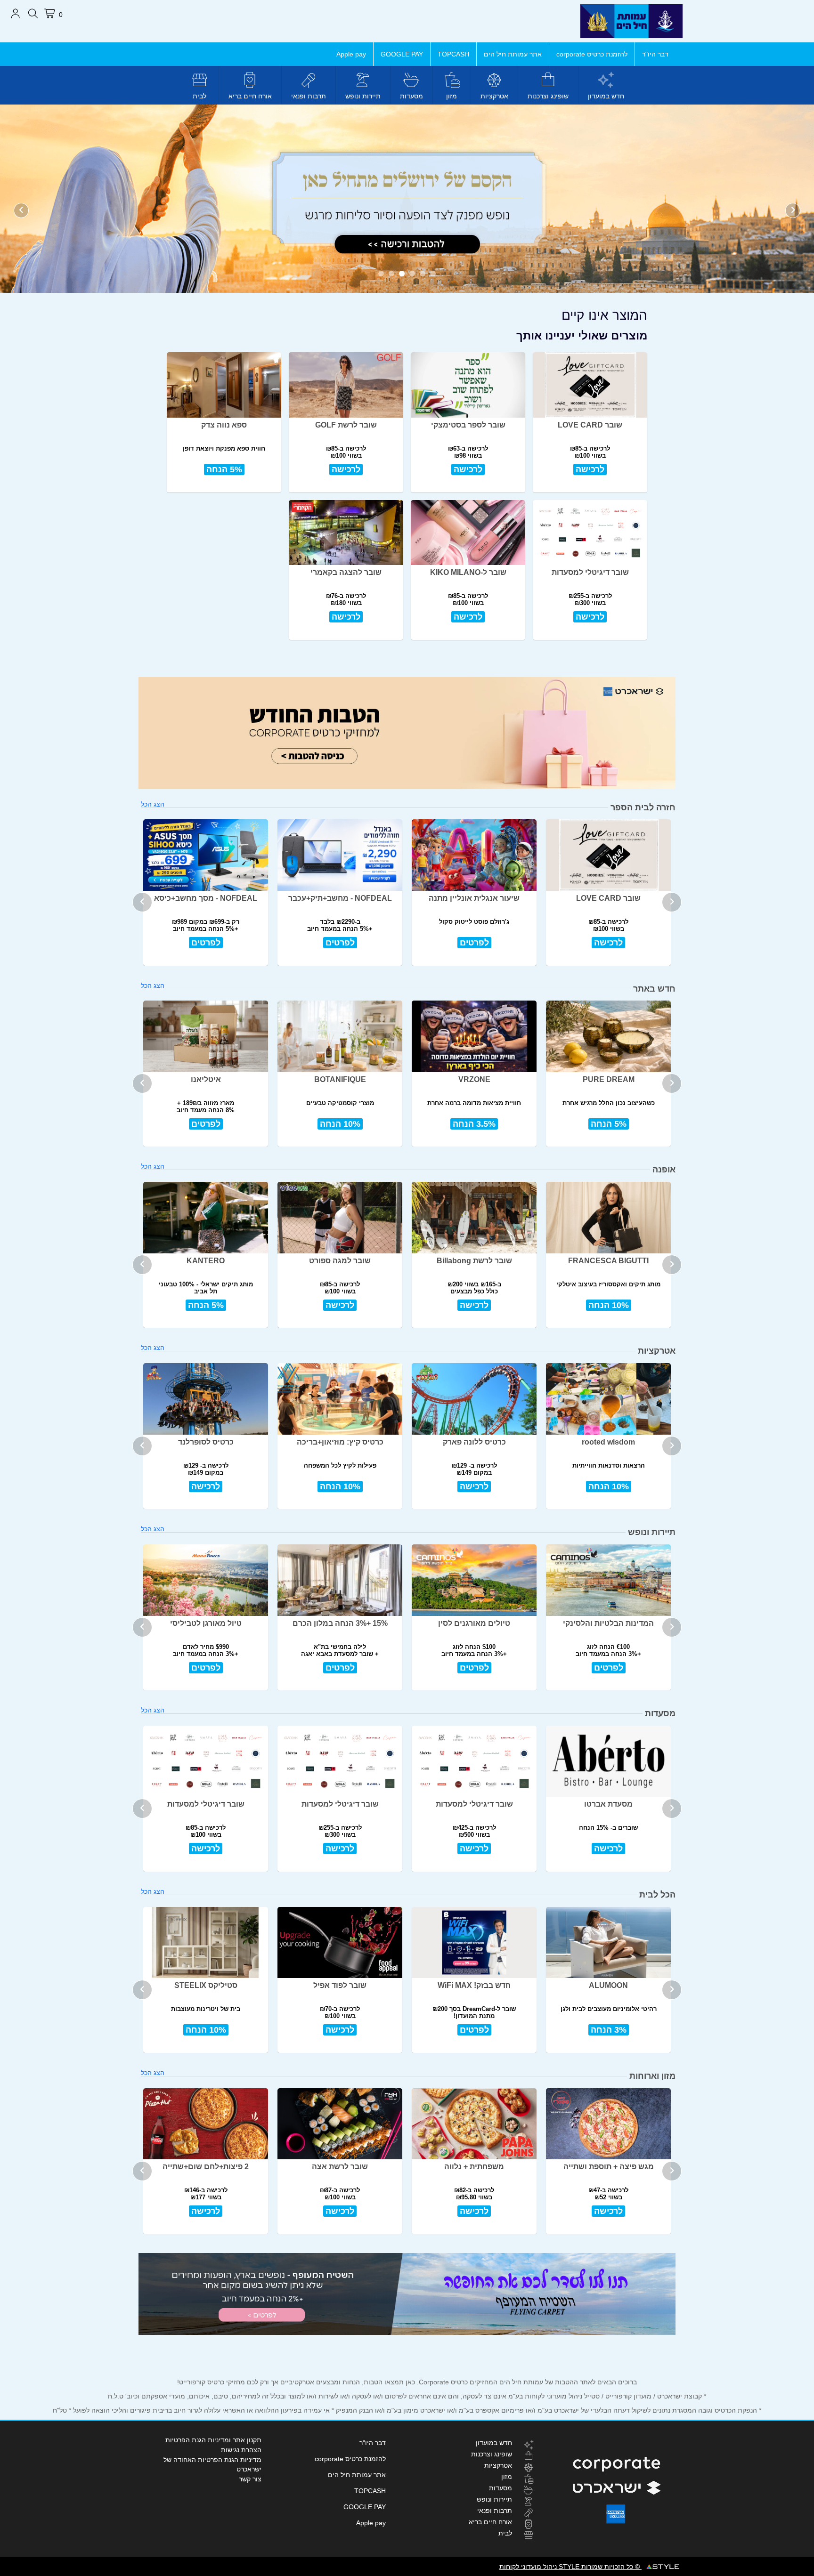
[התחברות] (15, 14)
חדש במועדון (606, 96)
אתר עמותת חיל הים (513, 54)
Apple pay (351, 54)
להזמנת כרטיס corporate (592, 54)
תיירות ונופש (363, 96)
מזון (452, 96)
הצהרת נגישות (241, 2450)
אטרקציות (494, 96)
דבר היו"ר (655, 54)
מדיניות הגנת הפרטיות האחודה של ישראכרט (212, 2464)
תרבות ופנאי (309, 96)
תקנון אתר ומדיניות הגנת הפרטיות (213, 2440)
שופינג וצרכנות (548, 96)
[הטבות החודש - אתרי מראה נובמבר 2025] (407, 733)
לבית (199, 96)
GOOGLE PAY (402, 54)
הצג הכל (153, 804)
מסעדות (411, 96)
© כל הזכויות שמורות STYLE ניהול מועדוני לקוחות (570, 2567)
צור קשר (250, 2479)
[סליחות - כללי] (407, 198)
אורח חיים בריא (250, 96)
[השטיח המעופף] (407, 2294)
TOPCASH (453, 54)
